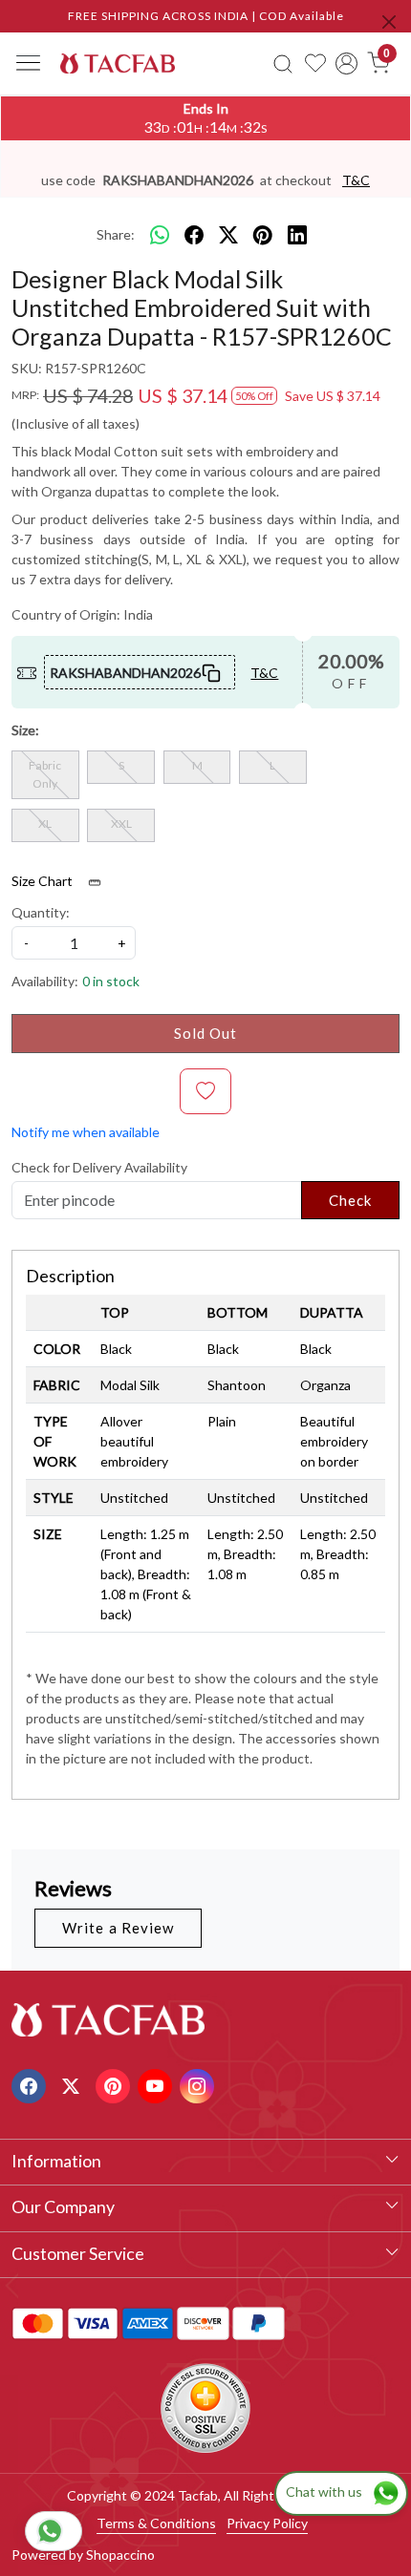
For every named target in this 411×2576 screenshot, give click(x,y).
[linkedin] (297, 235)
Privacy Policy (267, 2523)
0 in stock (111, 981)
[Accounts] (347, 63)
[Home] (118, 63)
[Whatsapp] (160, 235)
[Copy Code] (211, 672)
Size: (25, 730)
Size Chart (43, 881)
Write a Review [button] (118, 1928)
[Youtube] (157, 2084)
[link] (283, 63)
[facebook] (194, 235)
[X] (73, 2084)
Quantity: (41, 912)
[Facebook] (31, 2084)
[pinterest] (263, 235)
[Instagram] (199, 2084)
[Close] (389, 22)
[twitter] (228, 235)
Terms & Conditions (156, 2523)
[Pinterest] (115, 2084)
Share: (116, 234)
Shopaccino (120, 2555)
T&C (356, 180)
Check (351, 1200)
